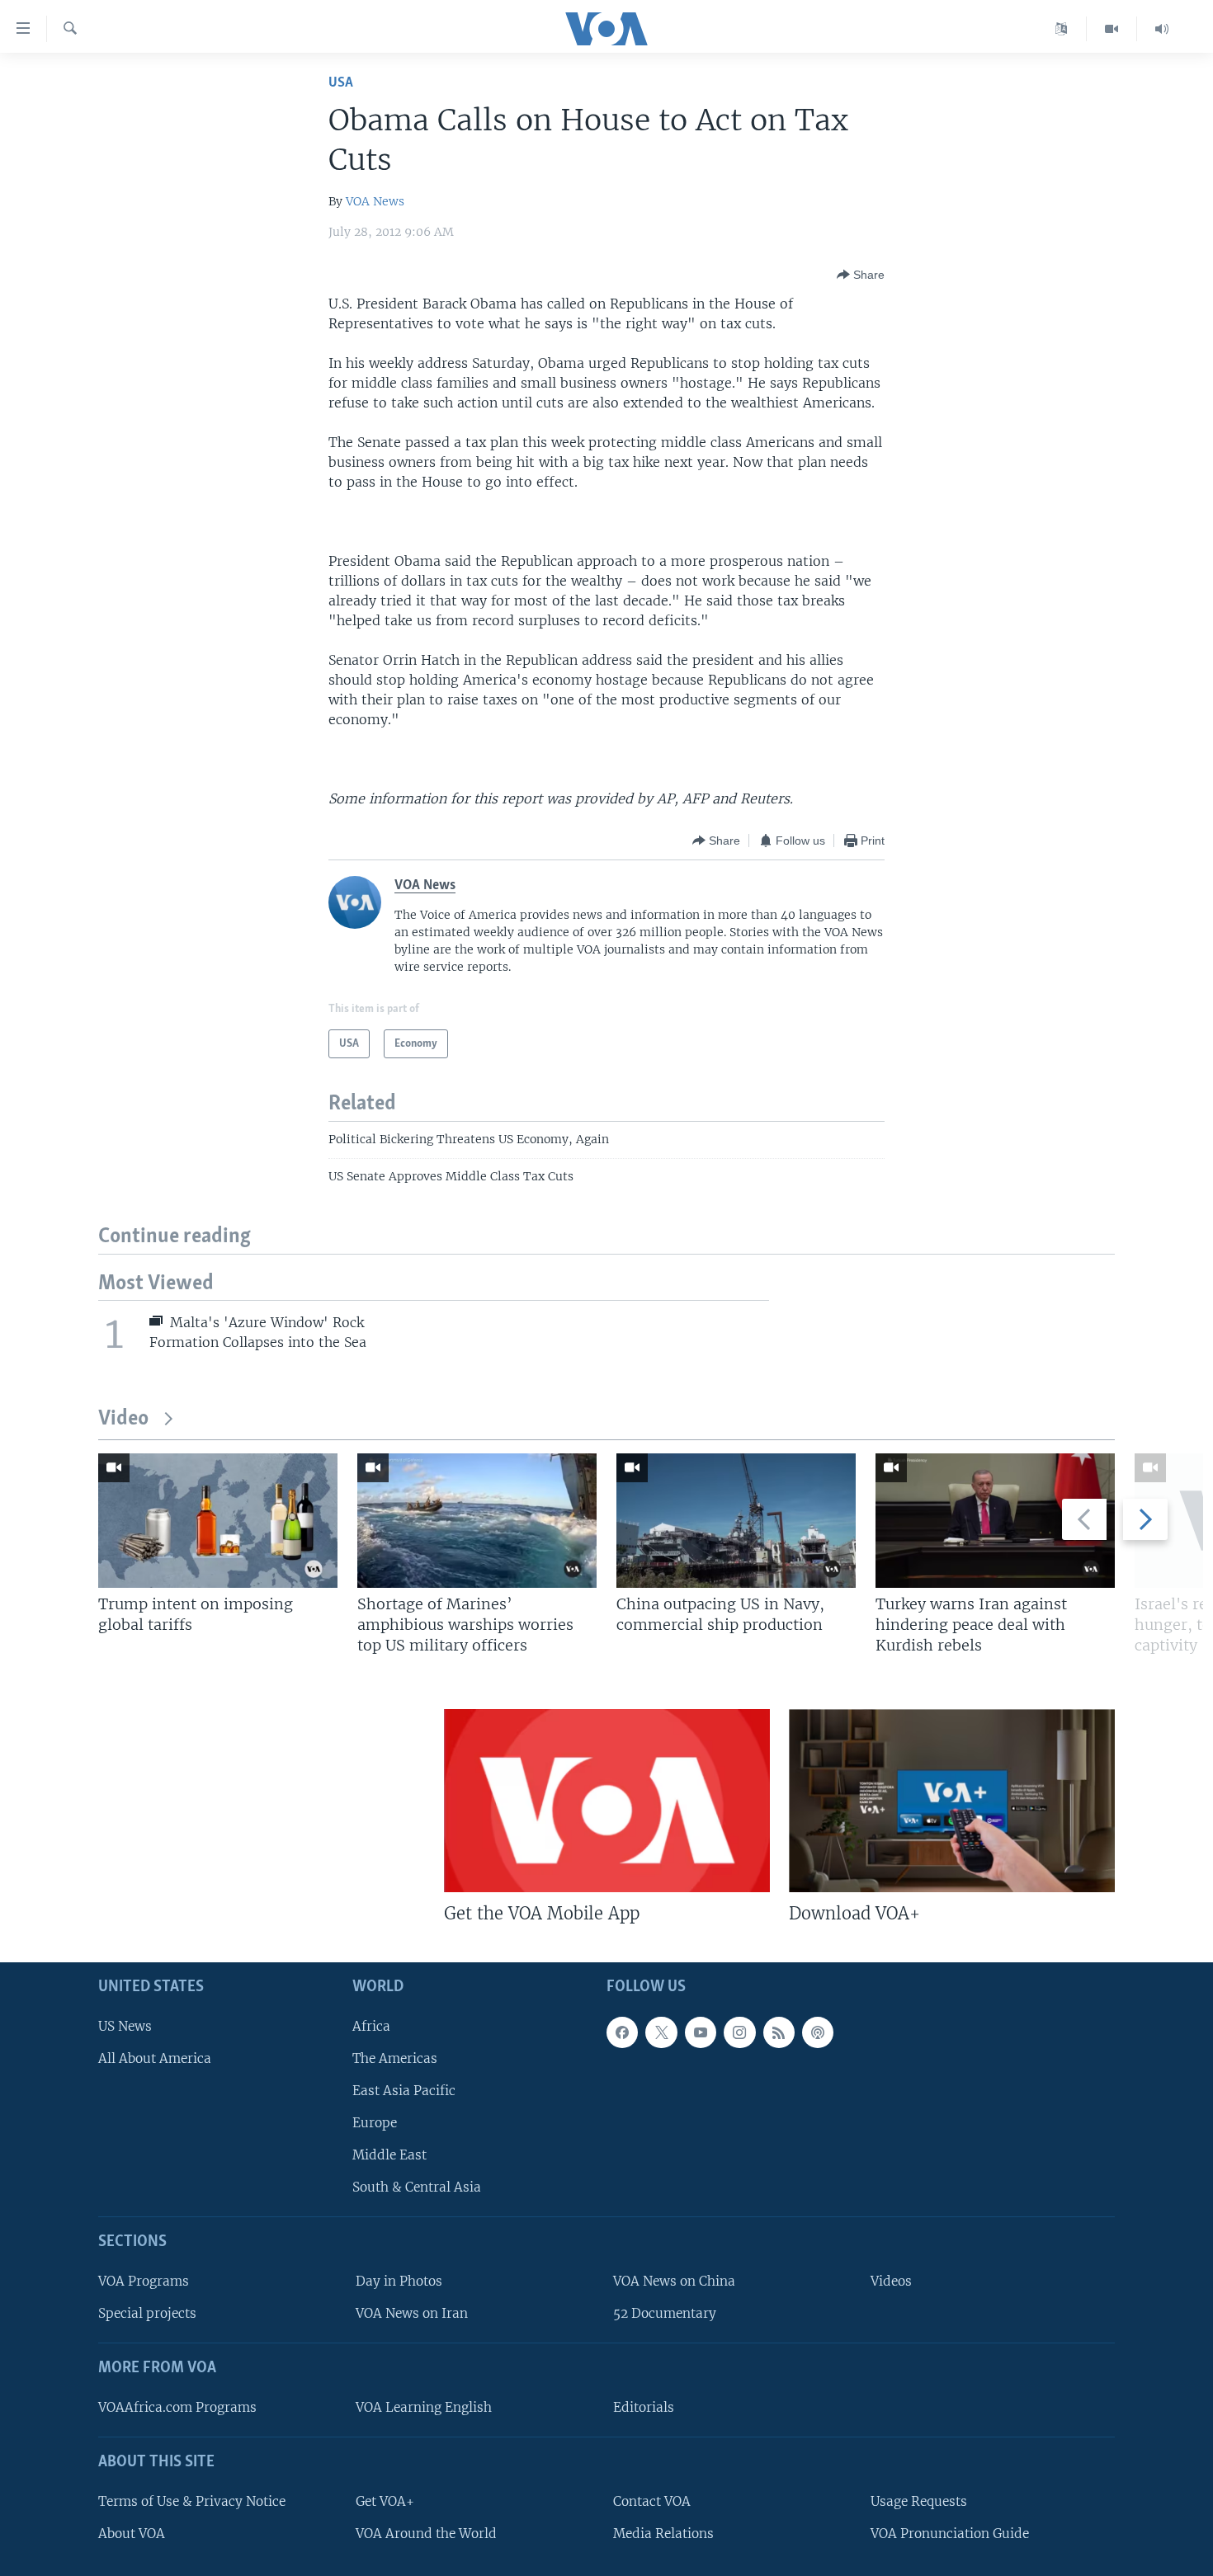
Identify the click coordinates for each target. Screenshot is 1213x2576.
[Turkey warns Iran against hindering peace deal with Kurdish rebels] (995, 1521)
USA (341, 83)
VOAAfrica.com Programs (177, 2407)
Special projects (147, 2313)
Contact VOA (652, 2501)
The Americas (395, 2058)
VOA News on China (674, 2281)
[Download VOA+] (952, 1801)
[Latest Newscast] (1162, 29)
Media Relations (663, 2534)
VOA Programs (144, 2281)
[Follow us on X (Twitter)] (661, 2032)
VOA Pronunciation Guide (950, 2534)
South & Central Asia (417, 2187)
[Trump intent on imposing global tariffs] (218, 1521)
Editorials (644, 2407)
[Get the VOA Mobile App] (607, 1801)
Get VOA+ (385, 2501)
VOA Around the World (426, 2534)
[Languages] (1062, 29)
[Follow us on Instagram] (739, 2032)
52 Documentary (665, 2313)
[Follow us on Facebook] (622, 2032)
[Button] (861, 275)
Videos (891, 2281)
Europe (375, 2123)
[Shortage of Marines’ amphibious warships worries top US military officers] (477, 1521)
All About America (155, 2058)
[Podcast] (818, 2032)
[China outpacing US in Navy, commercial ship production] (736, 1521)
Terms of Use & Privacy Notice (192, 2501)
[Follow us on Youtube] (701, 2032)
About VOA (132, 2534)
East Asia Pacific (404, 2091)
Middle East (389, 2155)
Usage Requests (919, 2501)
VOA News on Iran (412, 2313)
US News (125, 2026)
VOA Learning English (424, 2407)
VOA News (375, 201)
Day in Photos (399, 2281)
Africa (371, 2026)
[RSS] (779, 2032)
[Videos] (1112, 29)
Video (123, 1419)
